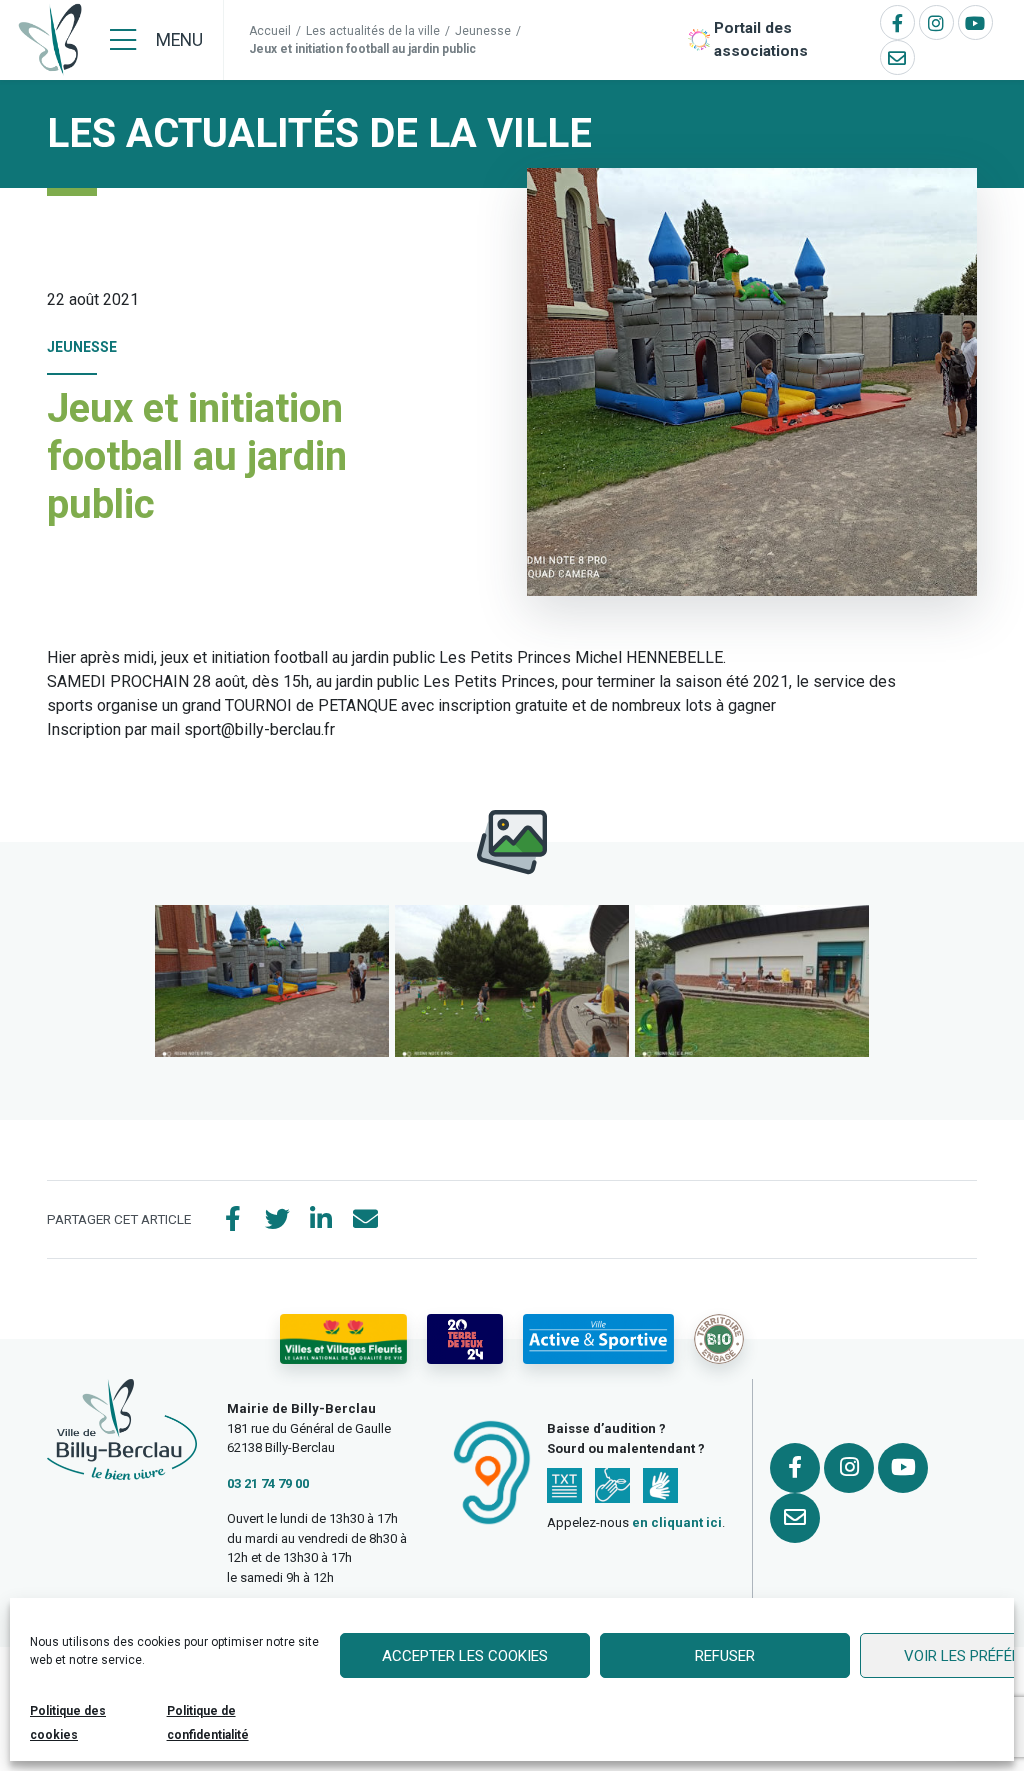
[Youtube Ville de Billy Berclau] (975, 22)
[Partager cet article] (365, 1220)
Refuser (725, 1656)
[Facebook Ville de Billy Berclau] (897, 22)
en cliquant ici (677, 1522)
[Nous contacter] (897, 57)
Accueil (270, 31)
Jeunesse (483, 31)
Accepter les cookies (465, 1656)
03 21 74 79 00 (268, 1483)
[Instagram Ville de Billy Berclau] (936, 22)
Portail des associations (761, 39)
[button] (272, 981)
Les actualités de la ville (373, 31)
